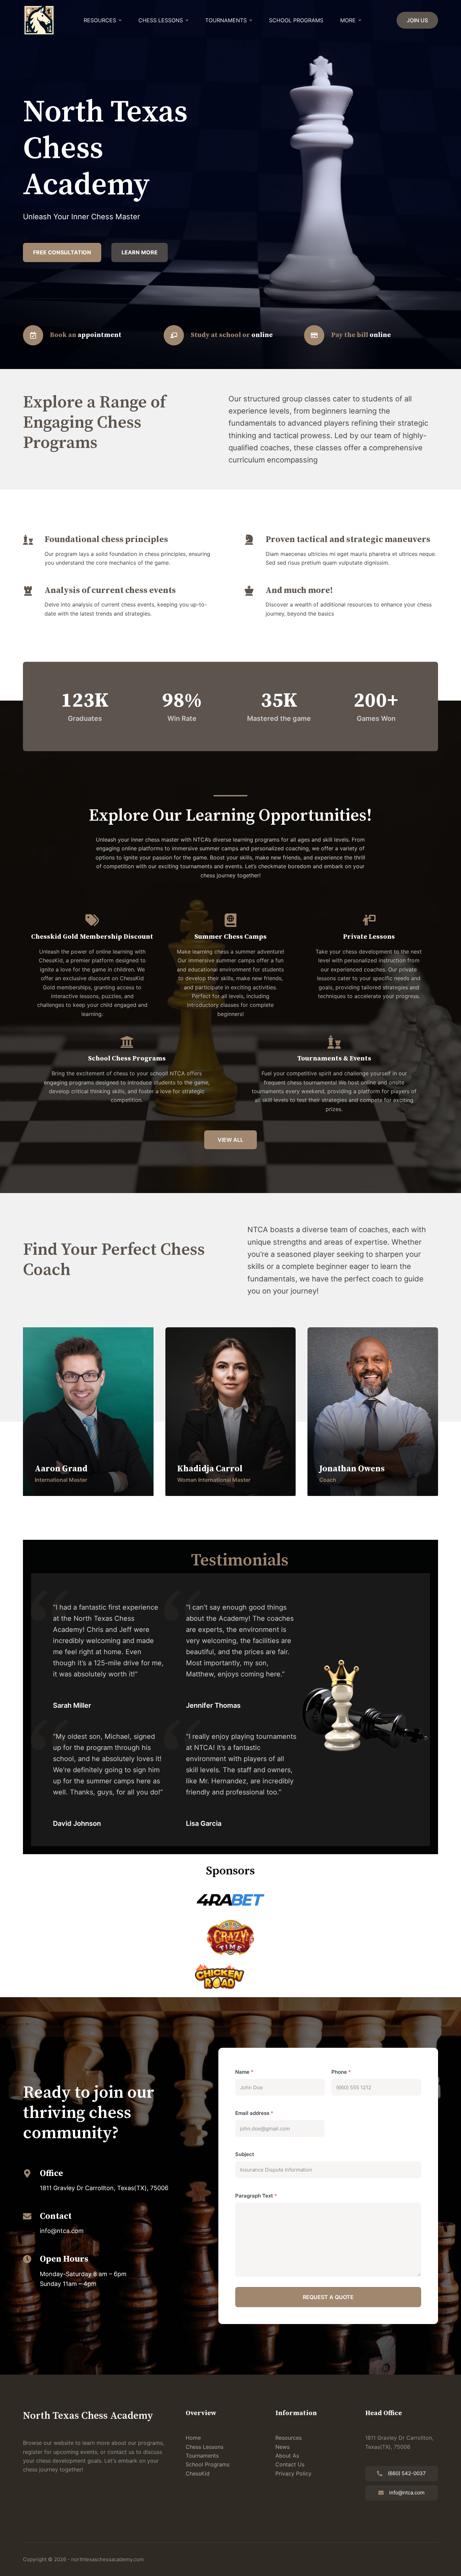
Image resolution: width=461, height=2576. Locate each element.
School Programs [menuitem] (296, 20)
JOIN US (417, 20)
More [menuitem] (348, 20)
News (282, 2447)
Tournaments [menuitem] (226, 20)
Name (244, 2072)
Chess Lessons (205, 2447)
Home (193, 2438)
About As (287, 2456)
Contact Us (290, 2464)
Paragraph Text (256, 2196)
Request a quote (328, 2297)
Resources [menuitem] (100, 20)
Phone (341, 2072)
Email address (254, 2113)
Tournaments (202, 2456)
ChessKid (198, 2473)
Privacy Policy (293, 2473)
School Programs (208, 2464)
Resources (289, 2438)
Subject (245, 2154)
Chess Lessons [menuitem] (161, 20)
